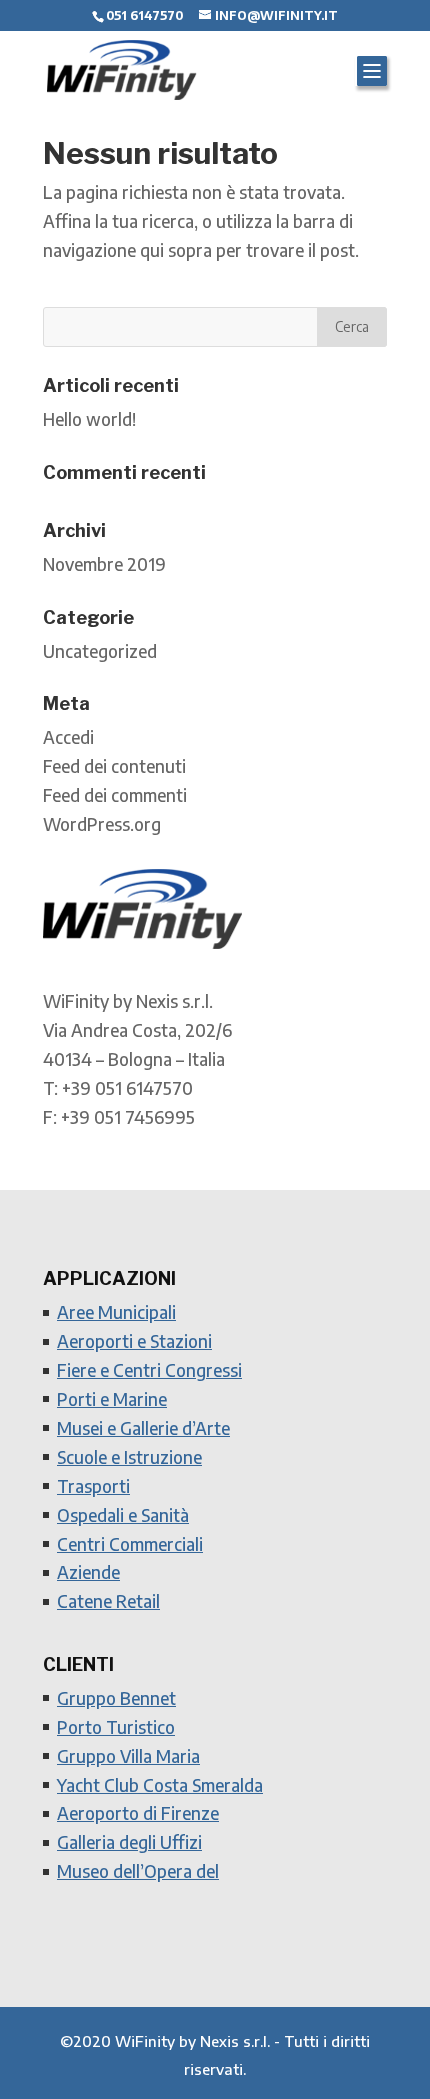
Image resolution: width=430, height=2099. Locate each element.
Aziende (88, 1572)
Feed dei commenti (115, 795)
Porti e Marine (112, 1399)
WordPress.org (102, 824)
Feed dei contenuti (114, 766)
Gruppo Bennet (116, 1698)
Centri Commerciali (130, 1544)
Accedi (68, 737)
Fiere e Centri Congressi (149, 1370)
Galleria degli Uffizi (129, 1842)
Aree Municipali (116, 1312)
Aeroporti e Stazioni (134, 1341)
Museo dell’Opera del (138, 1871)
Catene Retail (108, 1601)
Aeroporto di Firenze (138, 1813)
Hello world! (89, 419)
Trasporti (93, 1486)
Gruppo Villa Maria (128, 1756)
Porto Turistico (116, 1727)
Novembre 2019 (104, 564)
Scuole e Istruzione (129, 1457)
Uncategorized (100, 651)
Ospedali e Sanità (123, 1515)
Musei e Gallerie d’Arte (143, 1428)
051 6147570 (144, 15)
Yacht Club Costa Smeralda (160, 1785)
